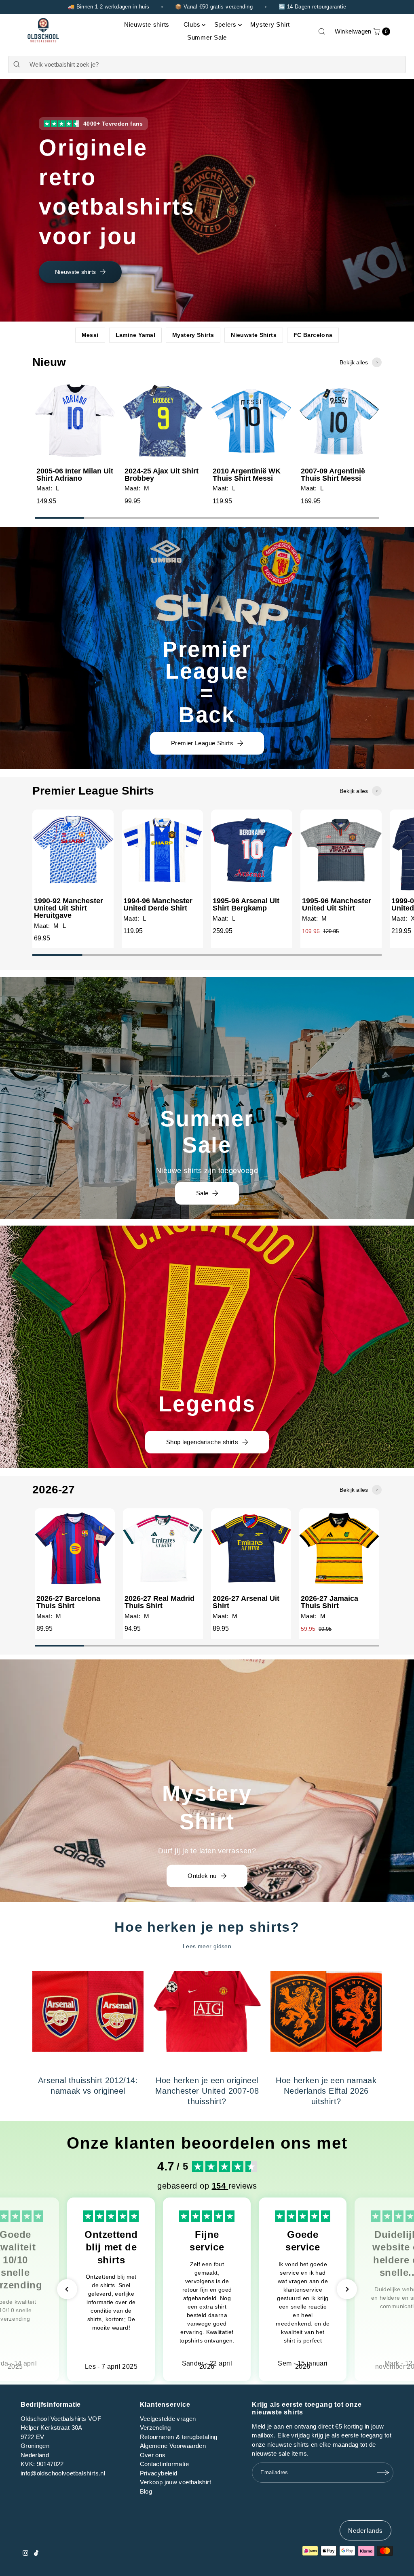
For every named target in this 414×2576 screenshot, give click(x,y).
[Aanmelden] (383, 2473)
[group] (75, 446)
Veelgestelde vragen (168, 2419)
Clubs (192, 24)
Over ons (153, 2455)
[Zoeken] (322, 32)
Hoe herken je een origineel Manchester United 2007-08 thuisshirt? (207, 2091)
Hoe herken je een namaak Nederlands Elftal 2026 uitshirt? (326, 2091)
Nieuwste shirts (147, 24)
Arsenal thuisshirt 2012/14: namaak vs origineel (88, 2086)
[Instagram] (25, 2554)
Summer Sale (207, 37)
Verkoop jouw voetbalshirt (175, 2482)
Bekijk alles (354, 362)
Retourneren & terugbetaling (179, 2437)
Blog (146, 2491)
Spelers (225, 24)
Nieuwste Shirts (254, 335)
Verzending (155, 2428)
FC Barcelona (313, 335)
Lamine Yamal (136, 335)
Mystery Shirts (193, 335)
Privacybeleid (159, 2473)
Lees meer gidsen (207, 1946)
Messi (90, 335)
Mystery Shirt (270, 24)
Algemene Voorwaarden (173, 2446)
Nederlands (365, 2531)
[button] (67, 2289)
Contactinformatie (164, 2464)
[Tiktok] (36, 2554)
